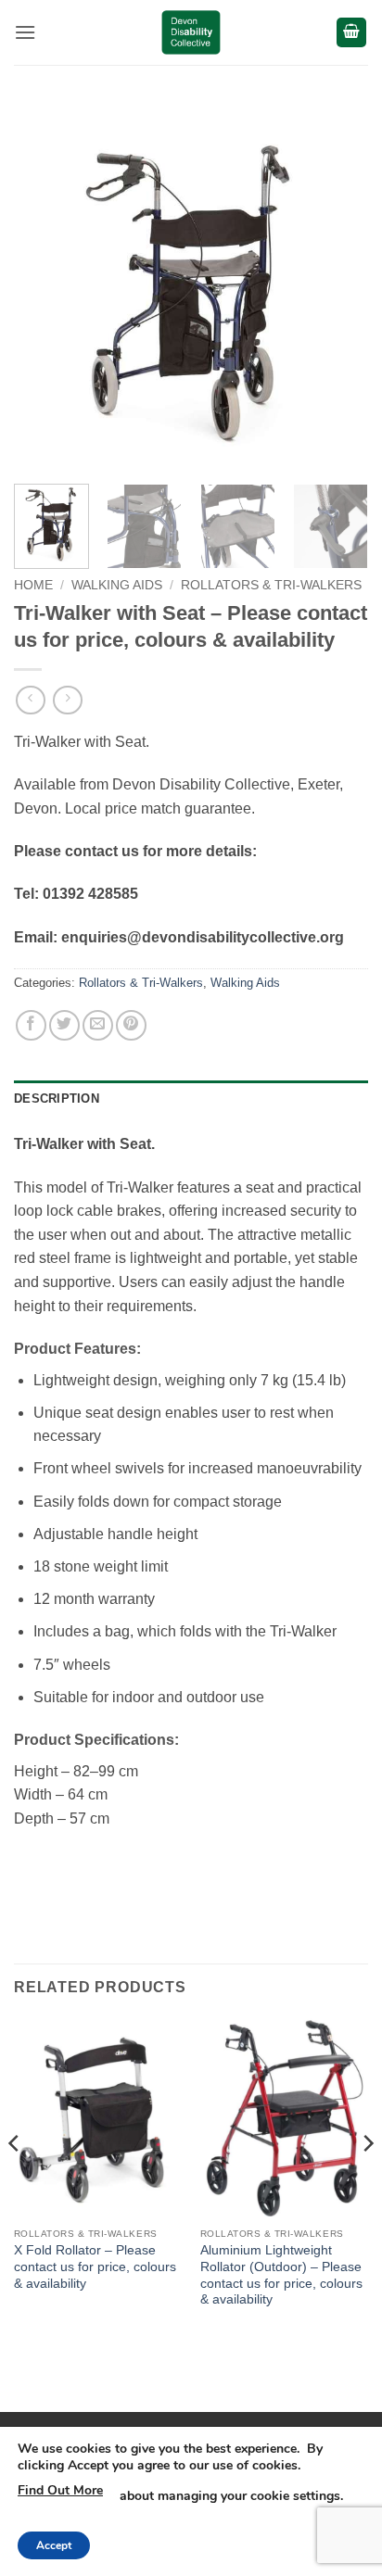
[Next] (337, 293)
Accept (54, 2545)
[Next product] (30, 700)
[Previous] (45, 293)
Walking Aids (117, 585)
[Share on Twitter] (64, 1025)
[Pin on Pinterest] (131, 1025)
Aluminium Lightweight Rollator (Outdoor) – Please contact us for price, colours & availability (281, 2275)
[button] (25, 32)
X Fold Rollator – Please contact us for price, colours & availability (95, 2267)
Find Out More (60, 2490)
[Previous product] (67, 700)
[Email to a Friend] (98, 1025)
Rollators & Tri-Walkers (271, 585)
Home (33, 585)
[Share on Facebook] (31, 1025)
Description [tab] (57, 1099)
